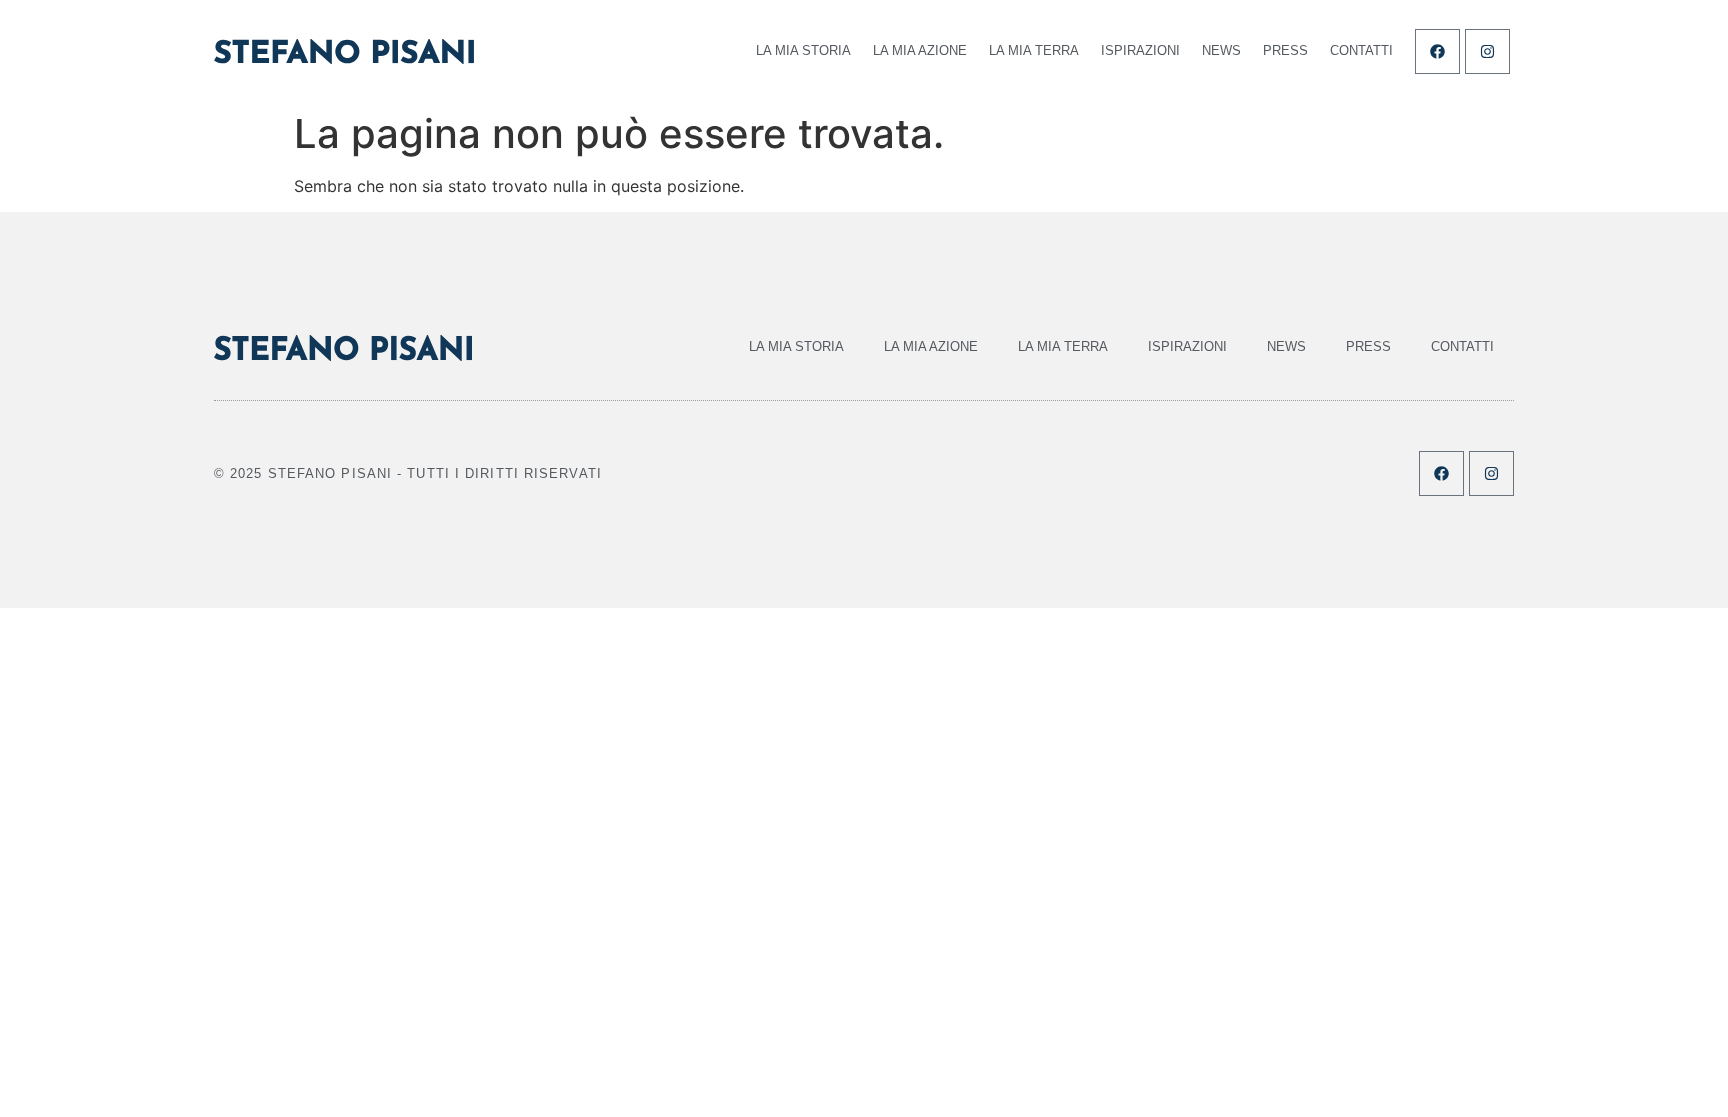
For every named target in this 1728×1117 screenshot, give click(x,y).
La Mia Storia (803, 50)
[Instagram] (1487, 51)
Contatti (1361, 50)
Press (1285, 50)
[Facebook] (1437, 51)
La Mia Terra (1034, 50)
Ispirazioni (1140, 50)
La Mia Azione (920, 50)
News (1221, 50)
